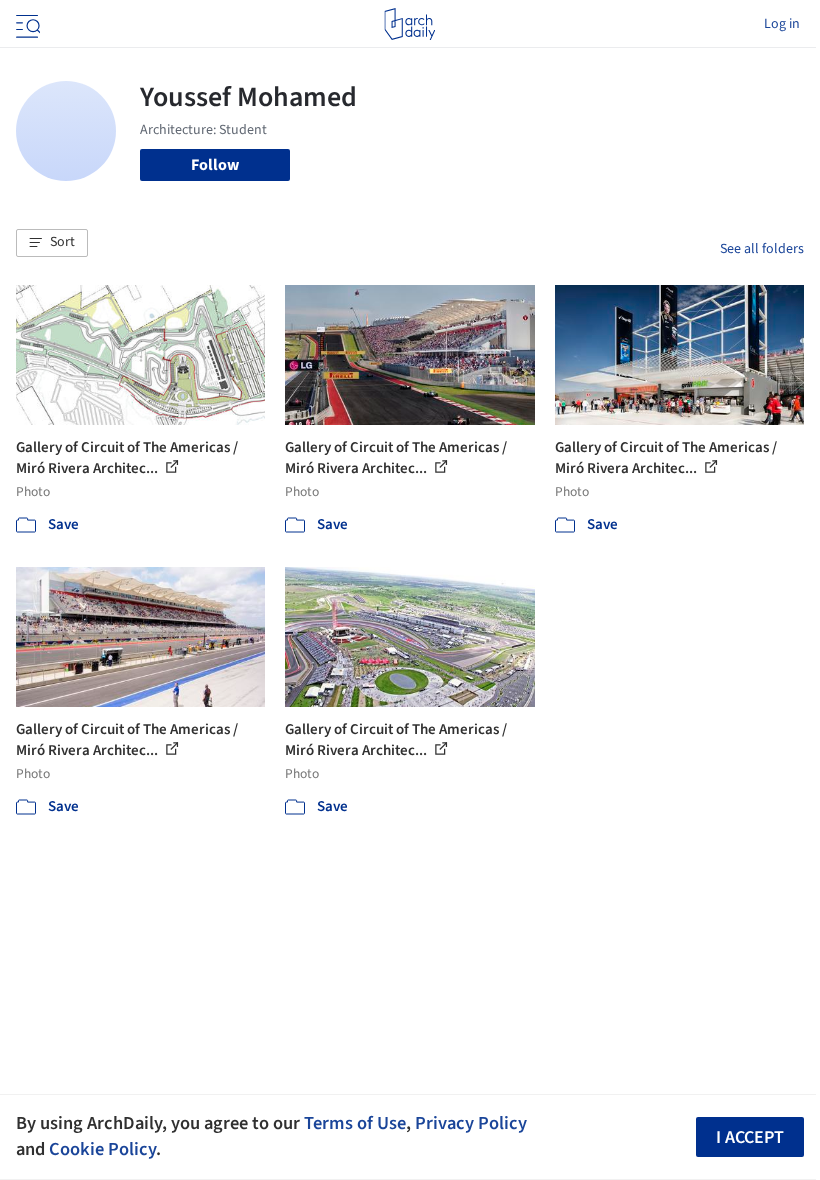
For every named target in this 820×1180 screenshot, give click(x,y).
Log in (782, 24)
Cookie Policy (102, 1149)
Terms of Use (355, 1123)
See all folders (762, 249)
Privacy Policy (471, 1123)
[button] (52, 243)
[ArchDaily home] (409, 24)
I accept (750, 1137)
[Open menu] (26, 24)
